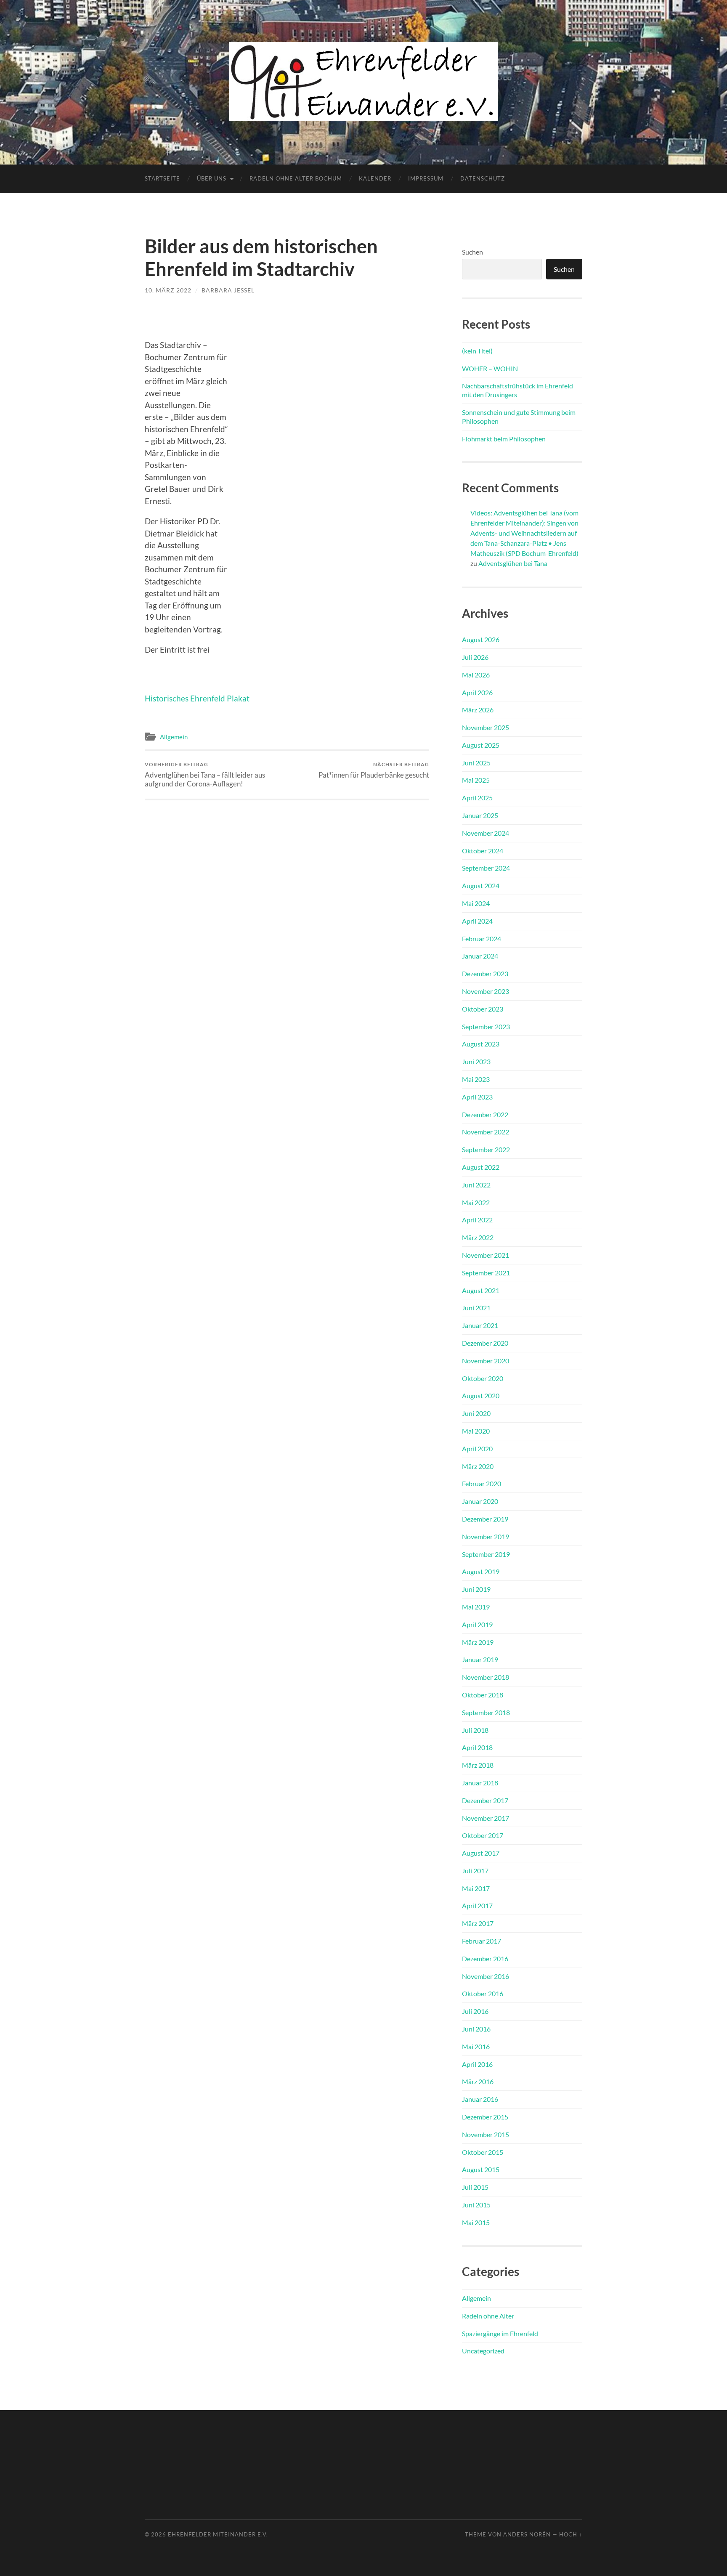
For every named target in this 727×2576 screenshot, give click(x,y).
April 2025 (477, 798)
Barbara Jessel (228, 290)
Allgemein (174, 737)
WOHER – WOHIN (490, 368)
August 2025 (481, 745)
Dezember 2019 (485, 1519)
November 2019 (486, 1536)
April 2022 (477, 1220)
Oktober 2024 (483, 851)
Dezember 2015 (485, 2117)
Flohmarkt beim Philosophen (504, 439)
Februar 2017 (482, 1941)
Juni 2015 (476, 2205)
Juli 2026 (475, 657)
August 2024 (481, 886)
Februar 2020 (482, 1483)
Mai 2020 (476, 1431)
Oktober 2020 (483, 1378)
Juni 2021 (476, 1308)
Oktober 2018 (483, 1695)
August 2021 (481, 1290)
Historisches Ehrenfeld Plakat (197, 698)
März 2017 (478, 1923)
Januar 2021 (480, 1325)
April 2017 (477, 1905)
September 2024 (486, 868)
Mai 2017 (476, 1888)
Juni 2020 (476, 1413)
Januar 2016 (480, 2099)
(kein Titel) (477, 351)
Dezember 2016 (485, 1959)
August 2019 (481, 1571)
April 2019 (477, 1624)
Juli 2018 (475, 1730)
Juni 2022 (476, 1185)
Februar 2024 (482, 939)
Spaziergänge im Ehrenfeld (500, 2333)
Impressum (426, 178)
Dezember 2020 (485, 1343)
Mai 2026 (476, 675)
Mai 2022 (476, 1202)
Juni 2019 (476, 1589)
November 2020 (486, 1361)
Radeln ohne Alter (488, 2316)
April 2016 (477, 2064)
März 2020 (478, 1466)
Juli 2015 (475, 2187)
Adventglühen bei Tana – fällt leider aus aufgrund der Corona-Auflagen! (205, 775)
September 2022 (486, 1149)
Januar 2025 (480, 815)
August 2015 (481, 2169)
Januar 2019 (480, 1659)
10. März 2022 (168, 290)
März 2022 (478, 1237)
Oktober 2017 (483, 1835)
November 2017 (486, 1818)
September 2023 (486, 1026)
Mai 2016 (476, 2046)
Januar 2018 (480, 1783)
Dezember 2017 (485, 1800)
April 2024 (477, 921)
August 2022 (481, 1167)
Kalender (375, 178)
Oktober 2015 (483, 2152)
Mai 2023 (476, 1079)
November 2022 (486, 1132)
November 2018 (486, 1677)
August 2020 (481, 1396)
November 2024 (486, 833)
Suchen (472, 252)
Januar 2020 (480, 1501)
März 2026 (478, 710)
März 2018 (478, 1765)
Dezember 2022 (485, 1114)
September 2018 (486, 1712)
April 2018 (477, 1747)
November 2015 (486, 2134)
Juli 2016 (475, 2011)
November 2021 (486, 1255)
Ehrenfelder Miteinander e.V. (218, 2534)
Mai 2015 (476, 2222)
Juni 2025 (476, 763)
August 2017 (481, 1853)
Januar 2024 (480, 956)
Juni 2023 (476, 1061)
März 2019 (478, 1642)
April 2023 (477, 1097)
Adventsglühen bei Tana (513, 563)
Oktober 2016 (483, 1993)
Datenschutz (483, 178)
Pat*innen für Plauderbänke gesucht (374, 770)
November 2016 (486, 1976)
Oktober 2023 (483, 1009)
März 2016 (478, 2081)
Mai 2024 (476, 903)
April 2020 (477, 1449)
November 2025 (486, 727)
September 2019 (486, 1554)
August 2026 (481, 639)
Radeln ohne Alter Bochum (296, 178)
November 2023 (486, 991)
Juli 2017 (475, 1871)
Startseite (162, 178)
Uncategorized (483, 2351)
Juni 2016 (476, 2029)
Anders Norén (527, 2534)
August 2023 (481, 1044)
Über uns (212, 178)
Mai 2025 (476, 780)
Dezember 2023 (485, 973)
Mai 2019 (476, 1607)
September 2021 (486, 1273)
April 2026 (477, 692)
